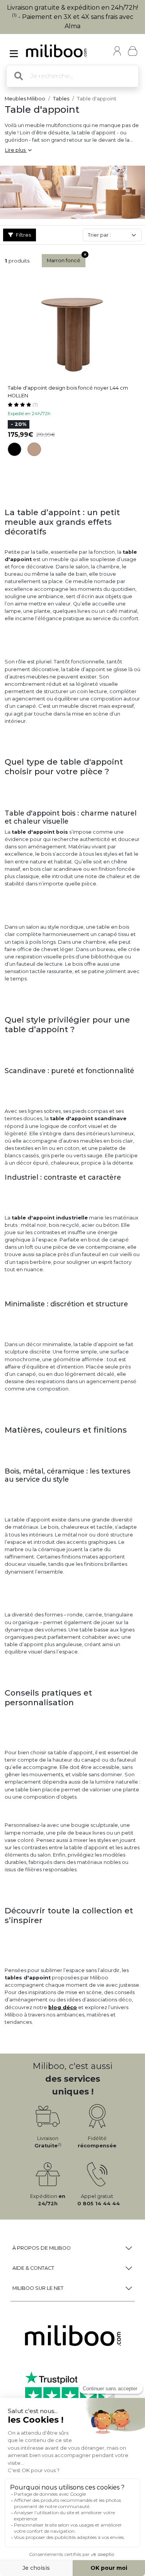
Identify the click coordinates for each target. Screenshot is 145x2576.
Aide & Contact (33, 2268)
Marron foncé (64, 260)
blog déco (63, 2007)
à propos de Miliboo (42, 2248)
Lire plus (16, 150)
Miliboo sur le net (38, 2288)
